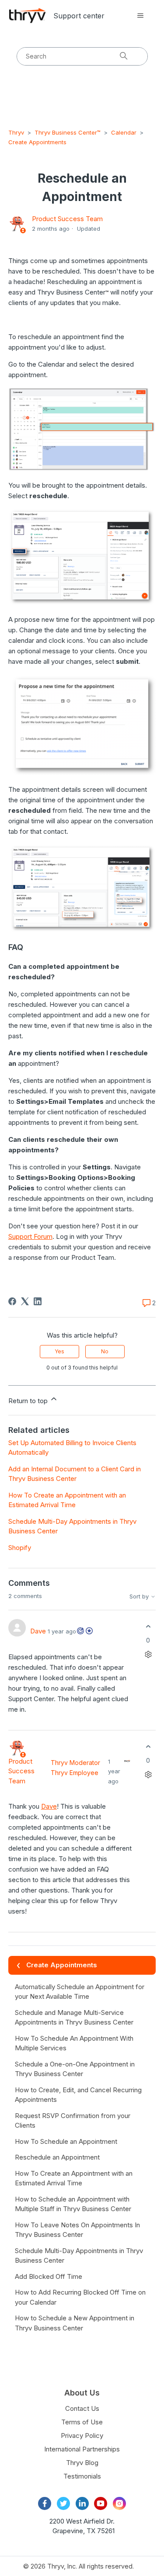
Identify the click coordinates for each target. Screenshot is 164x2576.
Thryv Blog (82, 2463)
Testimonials (82, 2476)
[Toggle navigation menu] (140, 16)
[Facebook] (12, 1301)
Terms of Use (82, 2422)
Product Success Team (67, 219)
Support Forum (30, 1236)
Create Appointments (37, 142)
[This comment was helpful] (148, 1627)
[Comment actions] (148, 1654)
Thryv (16, 132)
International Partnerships (82, 2449)
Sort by (140, 1597)
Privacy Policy (82, 2436)
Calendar (124, 132)
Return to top (29, 1401)
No (105, 1351)
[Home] (28, 16)
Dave (38, 1631)
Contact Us (82, 2408)
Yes (59, 1351)
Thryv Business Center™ (68, 132)
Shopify (20, 1548)
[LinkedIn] (38, 1301)
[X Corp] (25, 1301)
